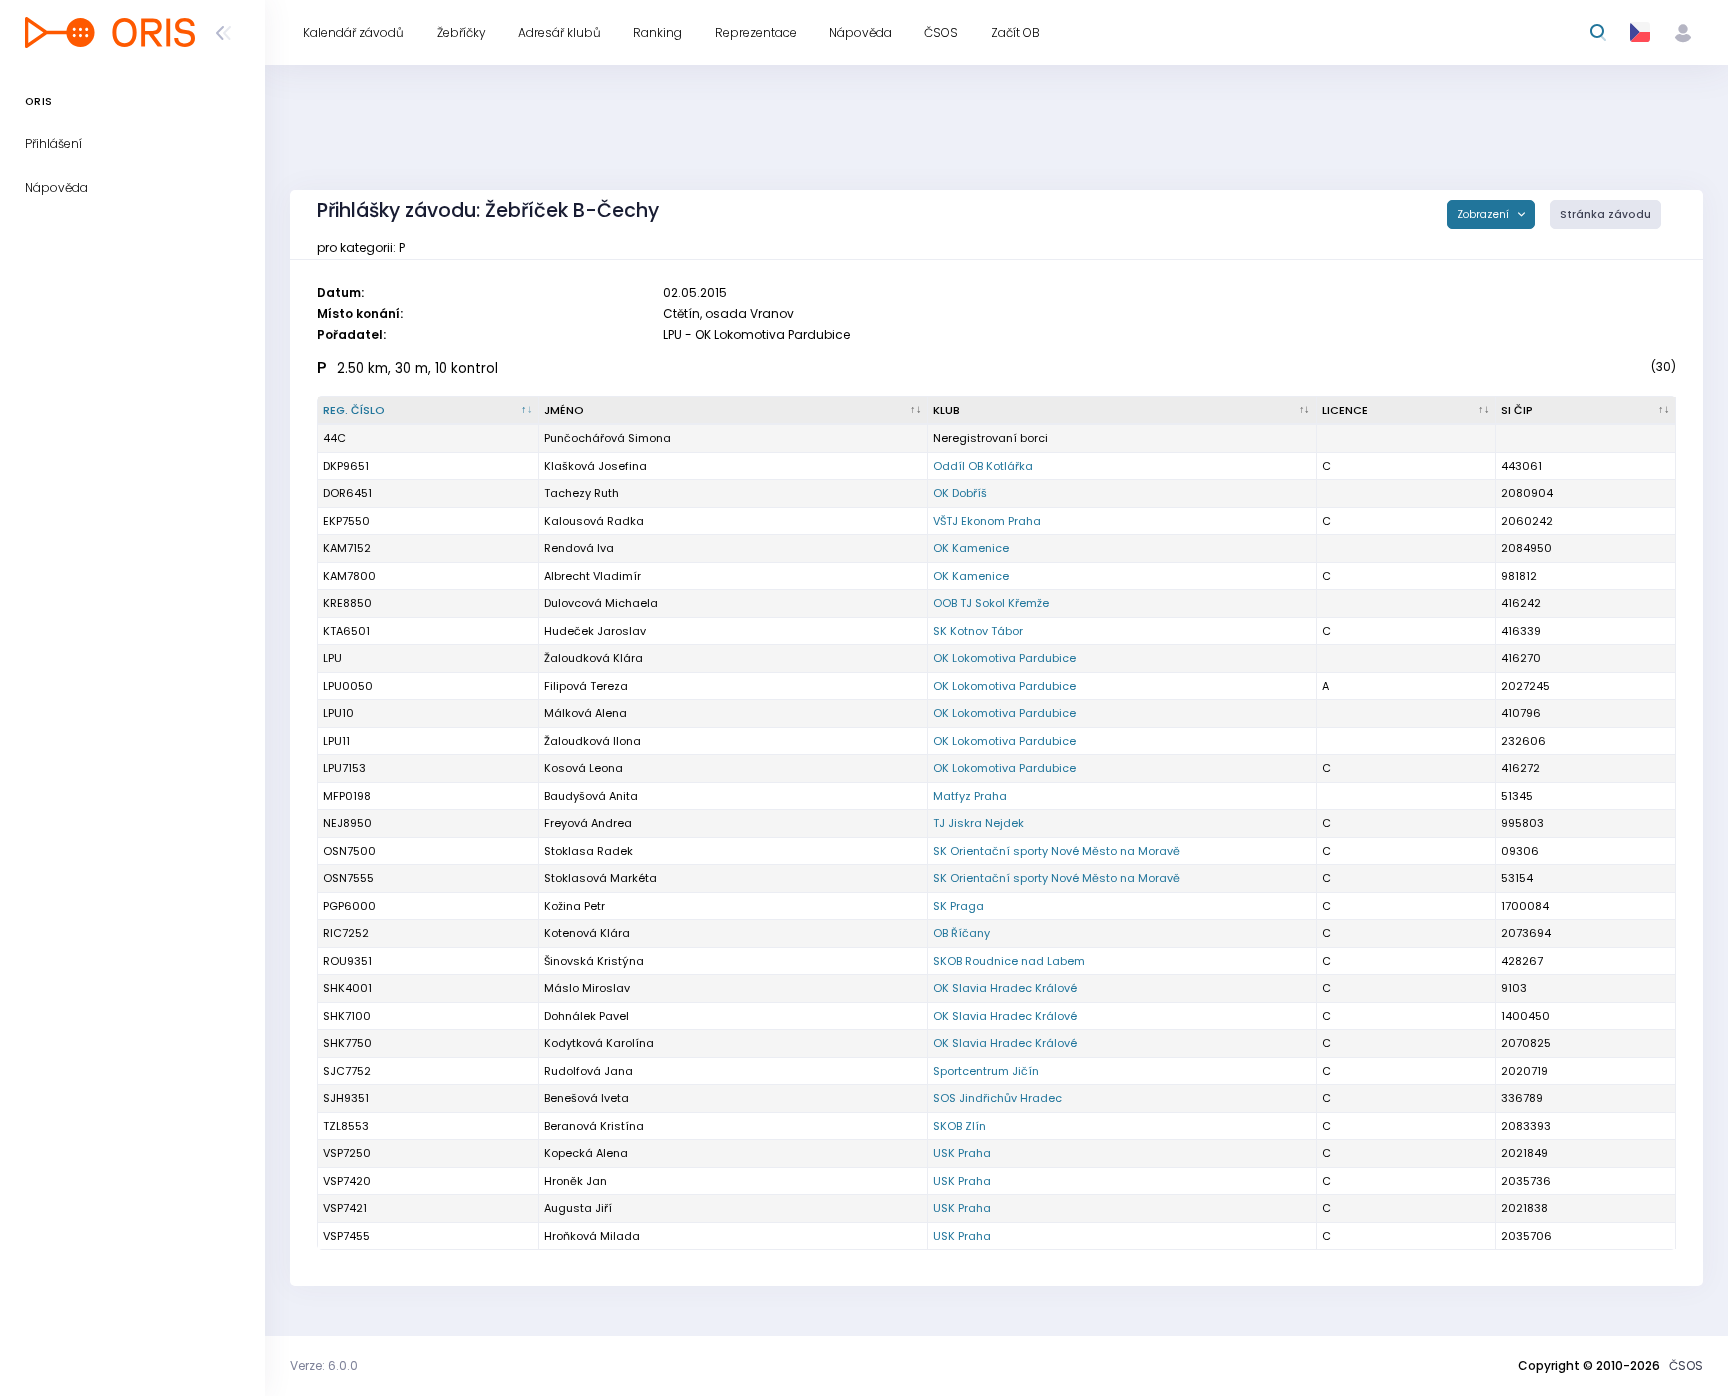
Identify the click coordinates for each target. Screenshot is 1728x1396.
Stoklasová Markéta (600, 878)
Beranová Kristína (594, 1126)
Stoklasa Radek (588, 851)
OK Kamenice (971, 548)
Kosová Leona (583, 768)
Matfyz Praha (970, 796)
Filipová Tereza (586, 686)
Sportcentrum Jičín (986, 1071)
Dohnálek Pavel (586, 1016)
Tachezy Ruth (581, 493)
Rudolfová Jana (588, 1071)
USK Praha (962, 1153)
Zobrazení (1484, 214)
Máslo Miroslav (587, 988)
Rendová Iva (579, 548)
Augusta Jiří (578, 1208)
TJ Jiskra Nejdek (978, 823)
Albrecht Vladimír (592, 576)
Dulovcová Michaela (601, 603)
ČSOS (1686, 1365)
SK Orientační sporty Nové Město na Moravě (1056, 851)
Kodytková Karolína (599, 1043)
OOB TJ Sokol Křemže (991, 603)
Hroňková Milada (592, 1236)
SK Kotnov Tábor (978, 631)
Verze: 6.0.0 (324, 1365)
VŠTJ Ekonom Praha (987, 521)
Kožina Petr (574, 906)
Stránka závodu (1605, 214)
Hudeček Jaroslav (595, 631)
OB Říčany (961, 933)
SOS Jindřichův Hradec (997, 1098)
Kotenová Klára (587, 933)
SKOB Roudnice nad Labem (1009, 961)
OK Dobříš (960, 493)
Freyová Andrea (588, 823)
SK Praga (958, 906)
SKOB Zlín (959, 1126)
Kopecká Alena (586, 1153)
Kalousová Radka (594, 521)
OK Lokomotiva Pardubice (1004, 658)
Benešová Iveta (586, 1098)
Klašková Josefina (595, 466)
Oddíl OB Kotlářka (983, 466)
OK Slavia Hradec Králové (1005, 988)
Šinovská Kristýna (594, 961)
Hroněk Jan (575, 1181)
